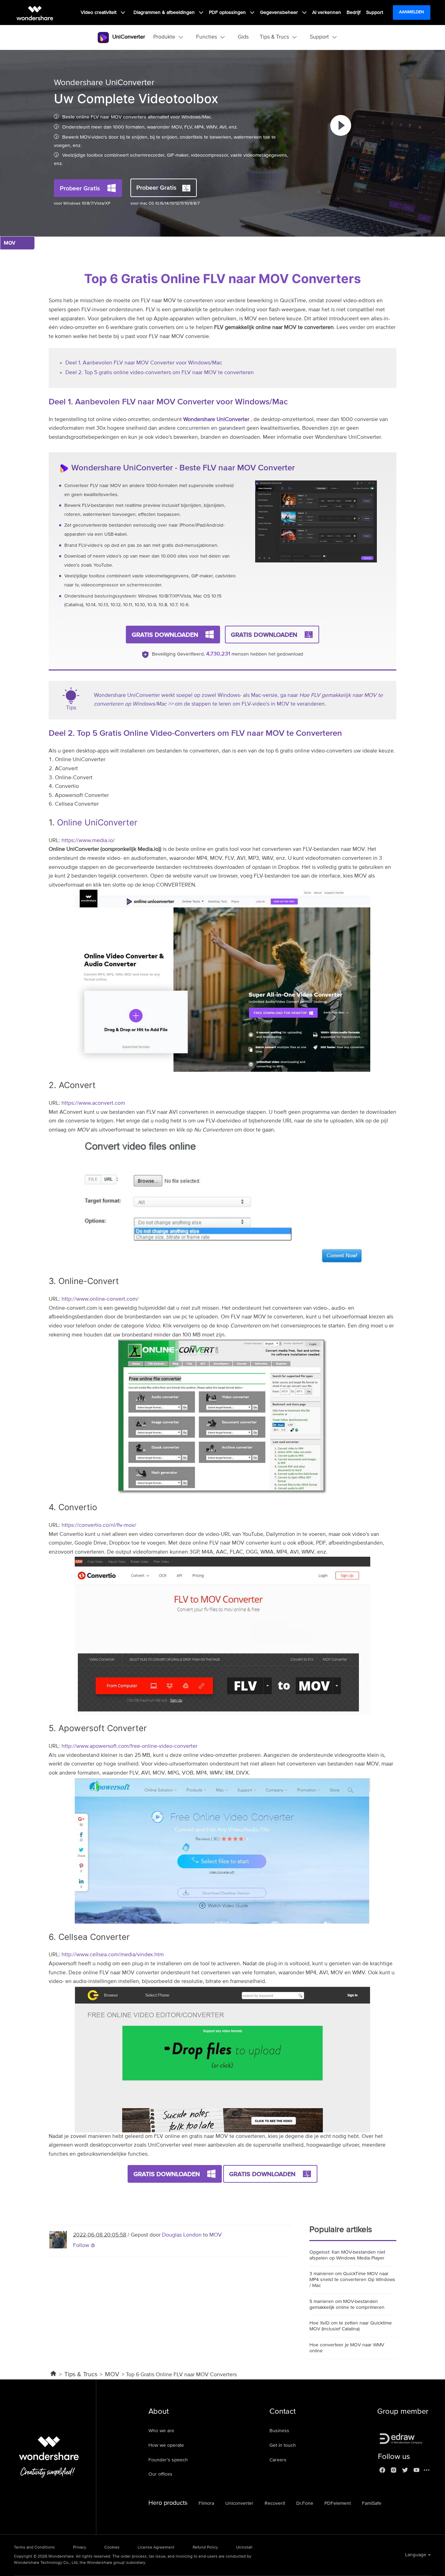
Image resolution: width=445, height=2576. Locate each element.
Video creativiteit (99, 13)
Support (375, 13)
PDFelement (338, 2503)
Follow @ (84, 2246)
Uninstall (244, 2548)
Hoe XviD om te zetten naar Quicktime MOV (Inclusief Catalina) (351, 2326)
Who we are (161, 2431)
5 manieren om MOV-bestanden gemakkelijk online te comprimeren (347, 2305)
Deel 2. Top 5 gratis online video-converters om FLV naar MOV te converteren (160, 373)
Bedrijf (354, 13)
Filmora (206, 2503)
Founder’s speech (168, 2460)
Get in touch (283, 2445)
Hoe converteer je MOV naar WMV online (347, 2348)
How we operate (166, 2445)
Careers (278, 2460)
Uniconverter (239, 2503)
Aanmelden (412, 12)
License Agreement (156, 2548)
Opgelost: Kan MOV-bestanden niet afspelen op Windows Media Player (347, 2255)
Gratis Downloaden (165, 635)
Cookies (112, 2548)
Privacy (80, 2548)
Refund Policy (205, 2548)
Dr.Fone (305, 2503)
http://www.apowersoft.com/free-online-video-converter (130, 1746)
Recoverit (275, 2503)
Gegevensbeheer (280, 13)
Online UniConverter (97, 822)
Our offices (160, 2474)
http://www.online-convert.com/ (100, 1299)
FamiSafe (372, 2503)
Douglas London (182, 2235)
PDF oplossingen (228, 13)
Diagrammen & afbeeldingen (165, 13)
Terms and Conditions (34, 2548)
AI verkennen (327, 13)
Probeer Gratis (80, 188)
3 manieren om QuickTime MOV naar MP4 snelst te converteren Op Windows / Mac (352, 2280)
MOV (216, 2235)
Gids (243, 37)
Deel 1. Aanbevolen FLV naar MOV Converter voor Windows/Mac (144, 363)
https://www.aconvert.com (93, 1103)
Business (279, 2431)
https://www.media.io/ (88, 841)
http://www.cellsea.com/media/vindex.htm (113, 1955)
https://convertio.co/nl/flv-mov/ (99, 1525)
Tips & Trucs (81, 2375)
